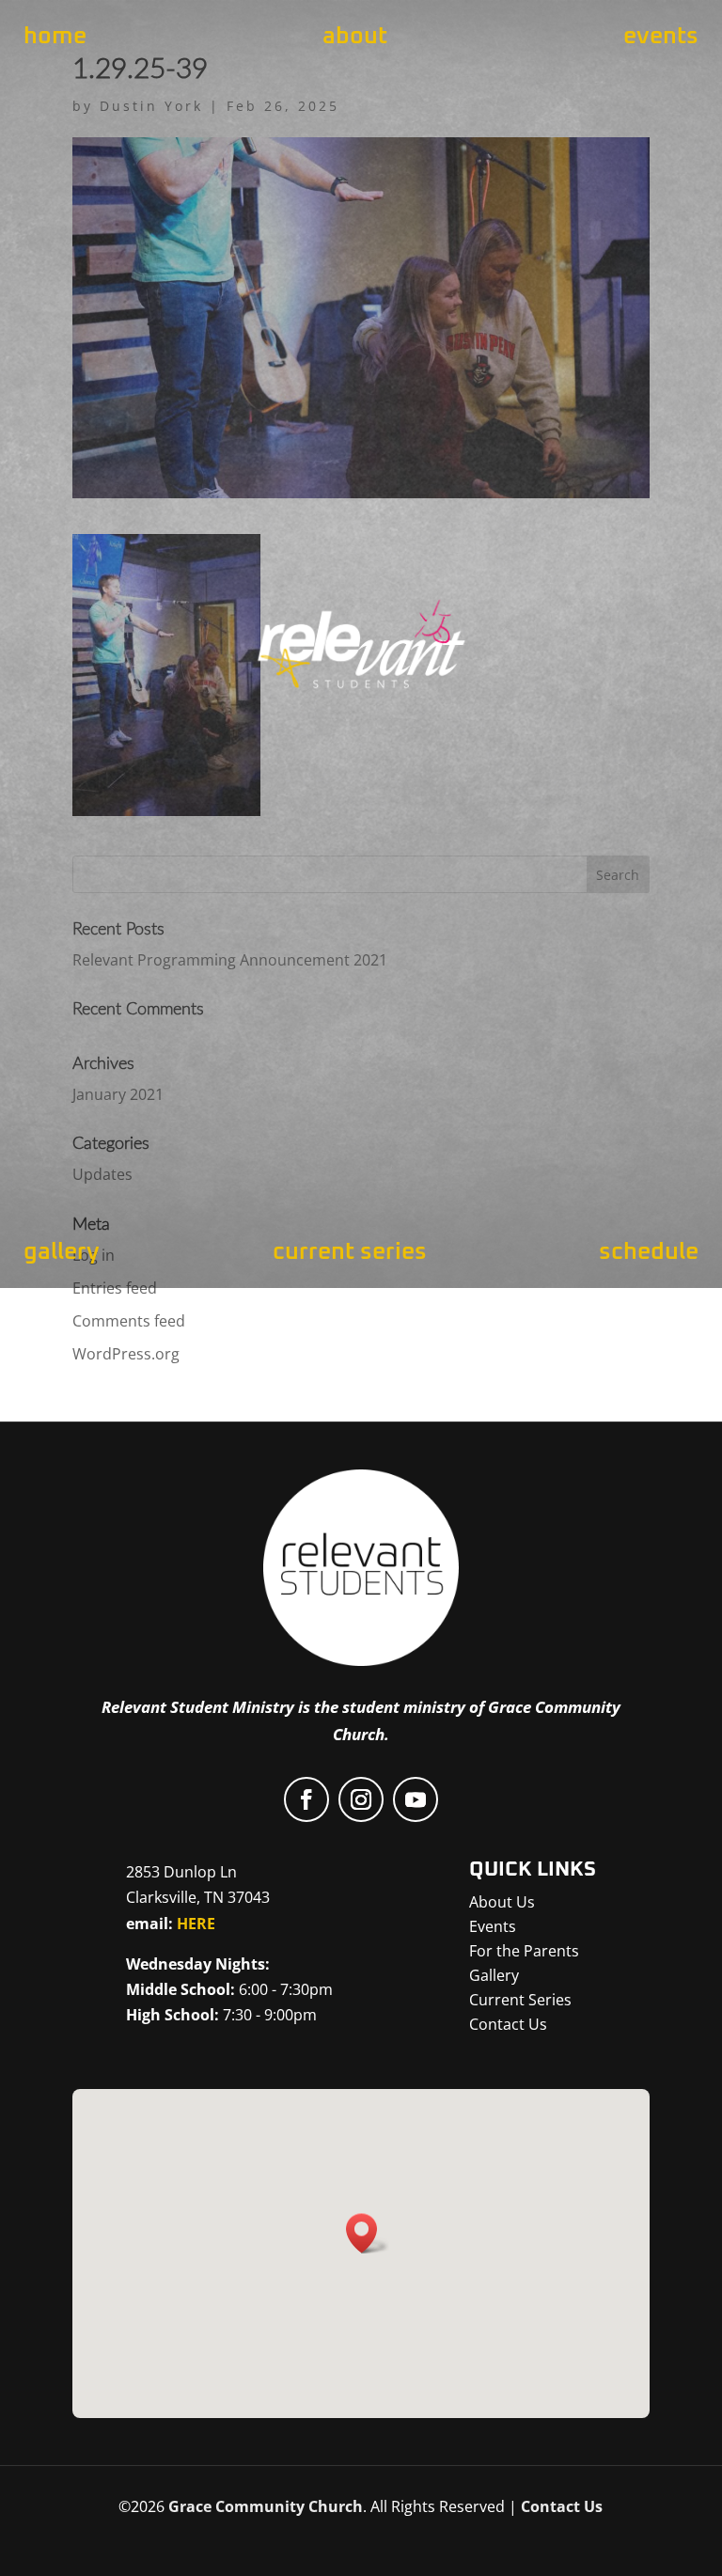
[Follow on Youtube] (416, 1799)
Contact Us (562, 2506)
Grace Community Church (266, 2506)
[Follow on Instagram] (361, 1799)
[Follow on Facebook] (306, 1799)
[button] (368, 2233)
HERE (196, 1924)
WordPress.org (126, 1354)
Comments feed (129, 1321)
